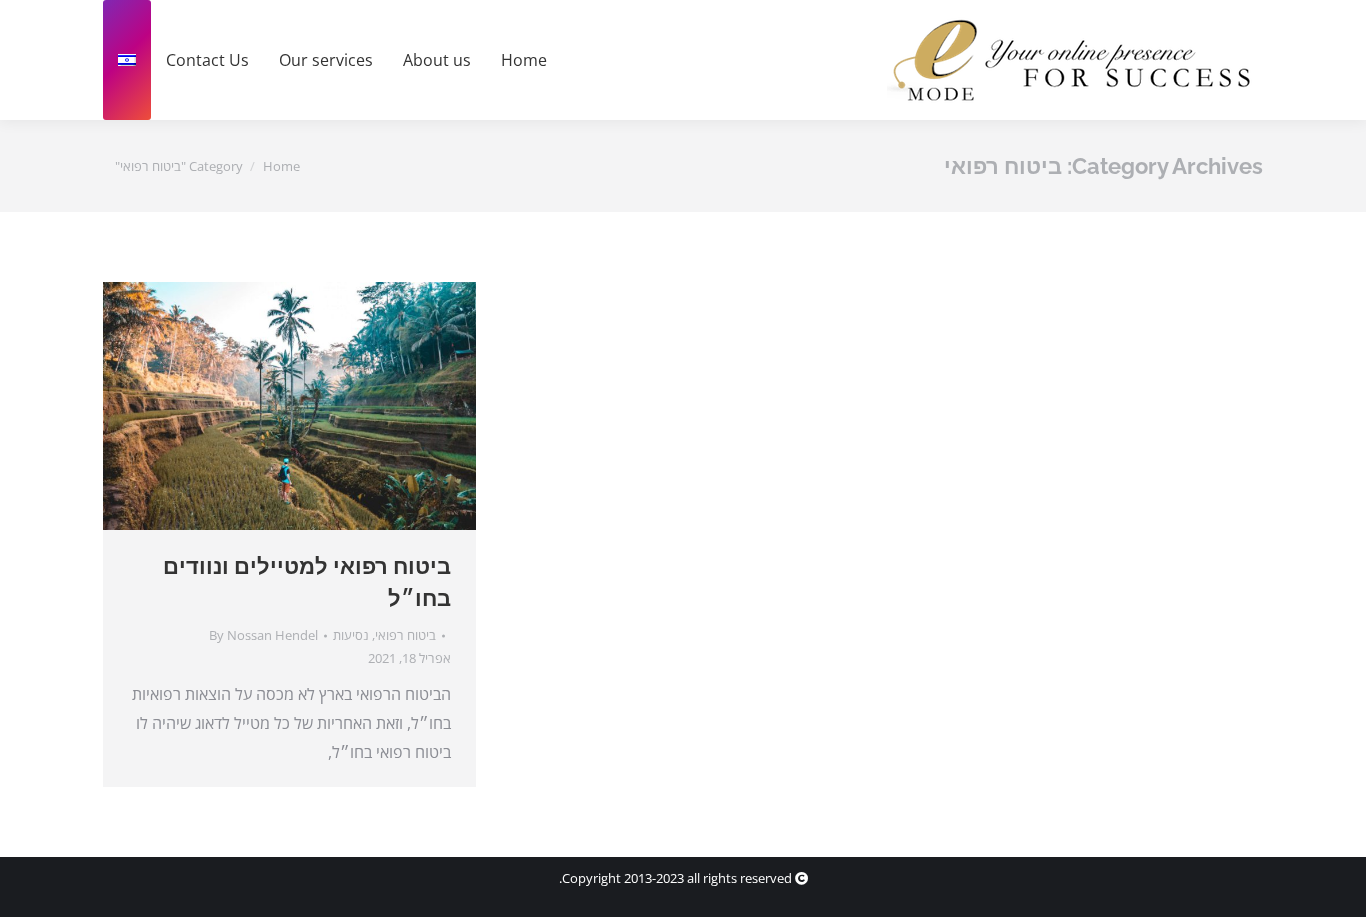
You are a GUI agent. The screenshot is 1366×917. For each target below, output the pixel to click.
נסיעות (351, 635)
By (263, 635)
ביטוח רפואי (405, 635)
